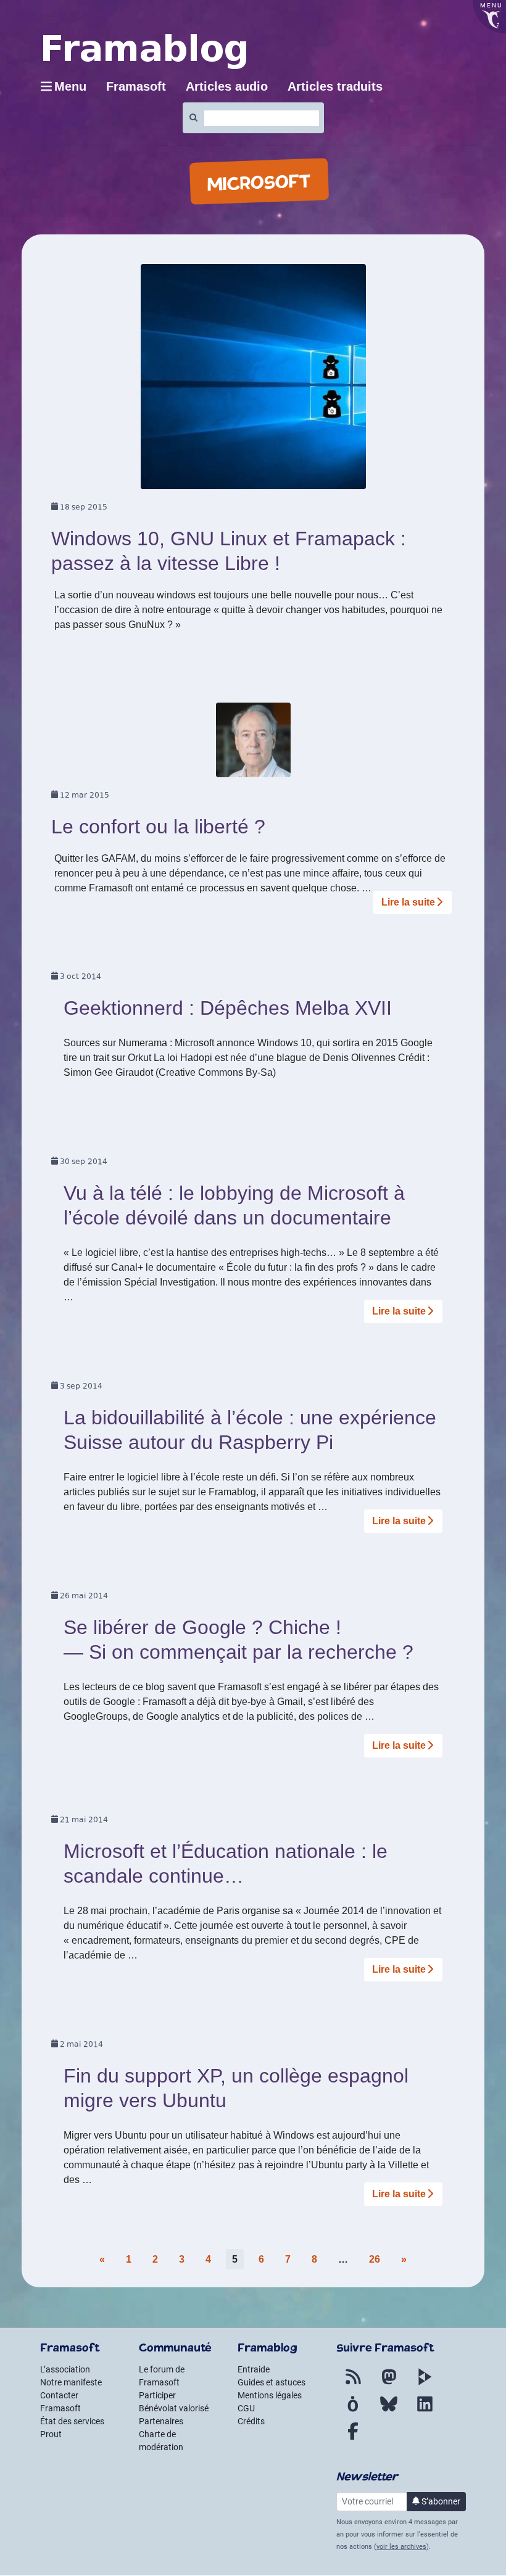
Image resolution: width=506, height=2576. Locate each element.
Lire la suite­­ (408, 902)
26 (375, 2259)
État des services (72, 2421)
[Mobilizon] (353, 2411)
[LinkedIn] (425, 2411)
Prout (51, 2434)
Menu (70, 86)
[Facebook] (353, 2438)
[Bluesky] (389, 2411)
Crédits (251, 2421)
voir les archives (401, 2547)
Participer (157, 2395)
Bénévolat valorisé (174, 2408)
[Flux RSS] (353, 2384)
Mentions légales (270, 2395)
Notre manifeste (71, 2382)
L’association (65, 2369)
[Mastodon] (389, 2384)
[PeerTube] (425, 2384)
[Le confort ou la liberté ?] (253, 744)
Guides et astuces (272, 2382)
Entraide (254, 2369)
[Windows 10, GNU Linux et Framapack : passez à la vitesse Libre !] (253, 381)
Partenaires (161, 2421)
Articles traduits (335, 86)
